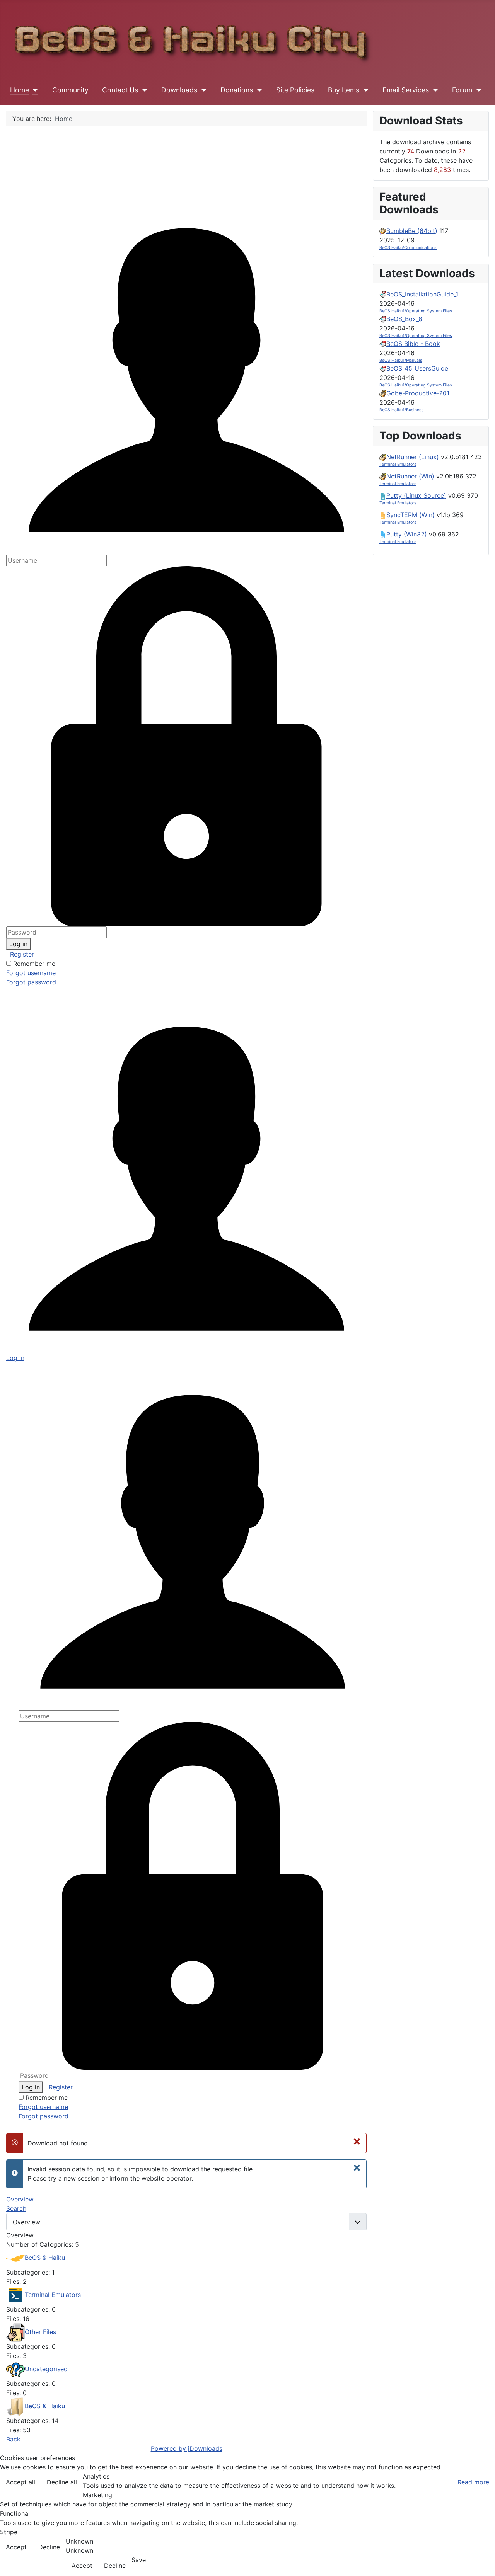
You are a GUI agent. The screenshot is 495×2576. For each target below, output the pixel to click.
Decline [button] (49, 2547)
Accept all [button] (20, 2482)
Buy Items (344, 90)
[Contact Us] (143, 90)
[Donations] (258, 90)
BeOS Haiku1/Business (402, 410)
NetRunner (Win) (410, 476)
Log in (18, 944)
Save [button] (139, 2560)
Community (70, 90)
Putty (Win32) (407, 534)
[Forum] (477, 90)
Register (21, 954)
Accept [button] (16, 2547)
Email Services (406, 90)
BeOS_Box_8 (404, 319)
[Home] (34, 90)
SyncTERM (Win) (411, 515)
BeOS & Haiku (45, 2258)
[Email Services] (434, 90)
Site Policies (295, 90)
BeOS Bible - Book (413, 344)
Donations (237, 90)
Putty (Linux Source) (416, 495)
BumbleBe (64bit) (412, 231)
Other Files (40, 2332)
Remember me (34, 964)
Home (20, 90)
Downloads (179, 90)
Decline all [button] (62, 2482)
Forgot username (31, 973)
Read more (473, 2482)
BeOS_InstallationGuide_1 (422, 294)
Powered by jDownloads (187, 2448)
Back (13, 2439)
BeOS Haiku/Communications (408, 248)
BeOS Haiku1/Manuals (401, 360)
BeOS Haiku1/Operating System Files (416, 311)
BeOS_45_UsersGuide (417, 368)
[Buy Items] (364, 90)
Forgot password (31, 982)
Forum (462, 90)
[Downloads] (202, 90)
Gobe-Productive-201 (418, 393)
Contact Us (120, 90)
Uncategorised (46, 2369)
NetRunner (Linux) (413, 457)
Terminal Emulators (53, 2295)
